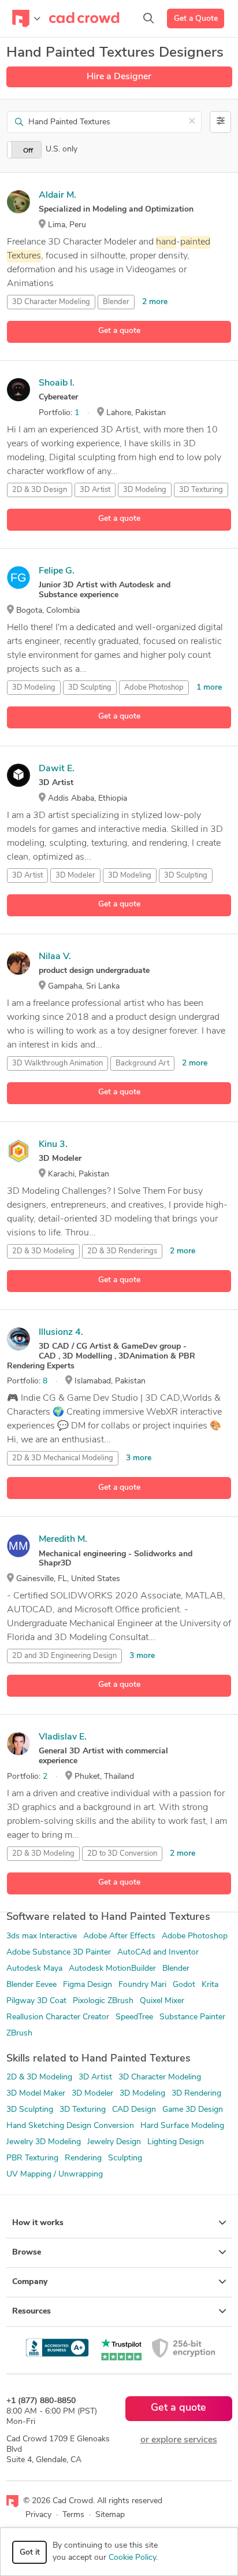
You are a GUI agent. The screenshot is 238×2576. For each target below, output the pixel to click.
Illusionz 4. (61, 1333)
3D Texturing (201, 490)
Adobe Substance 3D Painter (59, 1953)
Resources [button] (31, 2312)
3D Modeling (145, 490)
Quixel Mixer (162, 2001)
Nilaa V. (55, 957)
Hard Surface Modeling (182, 2126)
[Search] (148, 18)
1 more (209, 688)
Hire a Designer (119, 77)
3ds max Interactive (42, 1936)
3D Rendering (196, 2094)
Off (28, 151)
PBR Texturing (32, 2158)
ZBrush (19, 2033)
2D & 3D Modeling (43, 1251)
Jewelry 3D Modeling (44, 2142)
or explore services (179, 2440)
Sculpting (125, 2158)
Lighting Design (176, 2142)
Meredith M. (63, 1539)
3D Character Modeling (51, 302)
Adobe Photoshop (154, 688)
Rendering (83, 2158)
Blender (116, 302)
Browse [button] (27, 2253)
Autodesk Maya (34, 1969)
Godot (184, 1985)
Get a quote (119, 331)
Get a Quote (196, 19)
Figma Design (88, 1985)
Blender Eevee (31, 1985)
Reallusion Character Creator (58, 2017)
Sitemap (110, 2515)
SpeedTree (134, 2017)
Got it (30, 2553)
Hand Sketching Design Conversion (70, 2126)
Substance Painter (192, 2017)
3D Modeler (75, 876)
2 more (155, 302)
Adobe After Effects (119, 1936)
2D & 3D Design (40, 490)
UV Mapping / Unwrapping (55, 2175)
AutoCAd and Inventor (158, 1953)
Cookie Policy (132, 2558)
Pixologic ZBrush (103, 2001)
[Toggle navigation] (26, 18)
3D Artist (95, 490)
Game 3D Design (193, 2110)
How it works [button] (38, 2223)
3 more (139, 1458)
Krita (210, 1985)
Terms (73, 2515)
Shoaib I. (57, 383)
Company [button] (30, 2282)
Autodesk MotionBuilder (112, 1969)
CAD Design (134, 2110)
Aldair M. (57, 195)
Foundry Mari (142, 1985)
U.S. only (62, 149)
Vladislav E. (63, 1737)
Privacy (38, 2515)
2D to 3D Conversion (122, 1854)
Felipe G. (57, 571)
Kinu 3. (53, 1145)
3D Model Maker (36, 2094)
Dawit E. (57, 769)
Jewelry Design (114, 2142)
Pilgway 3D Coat (36, 2001)
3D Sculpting (90, 688)
